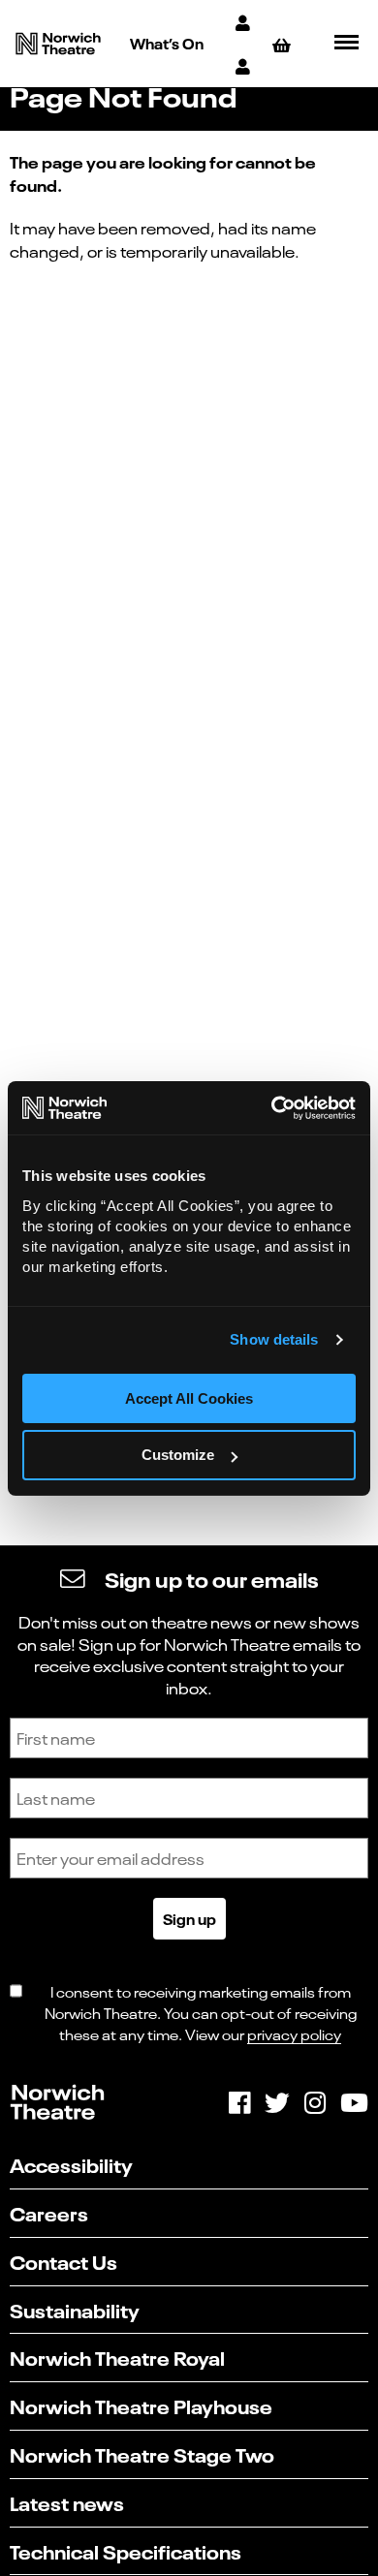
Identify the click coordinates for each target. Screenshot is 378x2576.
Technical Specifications (126, 2550)
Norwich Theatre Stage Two (142, 2453)
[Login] (244, 65)
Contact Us (63, 2261)
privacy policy (294, 2034)
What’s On (167, 43)
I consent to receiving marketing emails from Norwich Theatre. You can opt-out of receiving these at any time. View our (201, 2012)
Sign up (189, 1918)
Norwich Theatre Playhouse (141, 2405)
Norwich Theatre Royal (117, 2357)
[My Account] (244, 22)
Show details (274, 1339)
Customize (178, 1455)
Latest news (67, 2502)
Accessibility (71, 2164)
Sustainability (75, 2309)
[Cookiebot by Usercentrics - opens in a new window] (272, 1108)
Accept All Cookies (189, 1398)
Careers (49, 2212)
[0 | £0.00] (284, 44)
